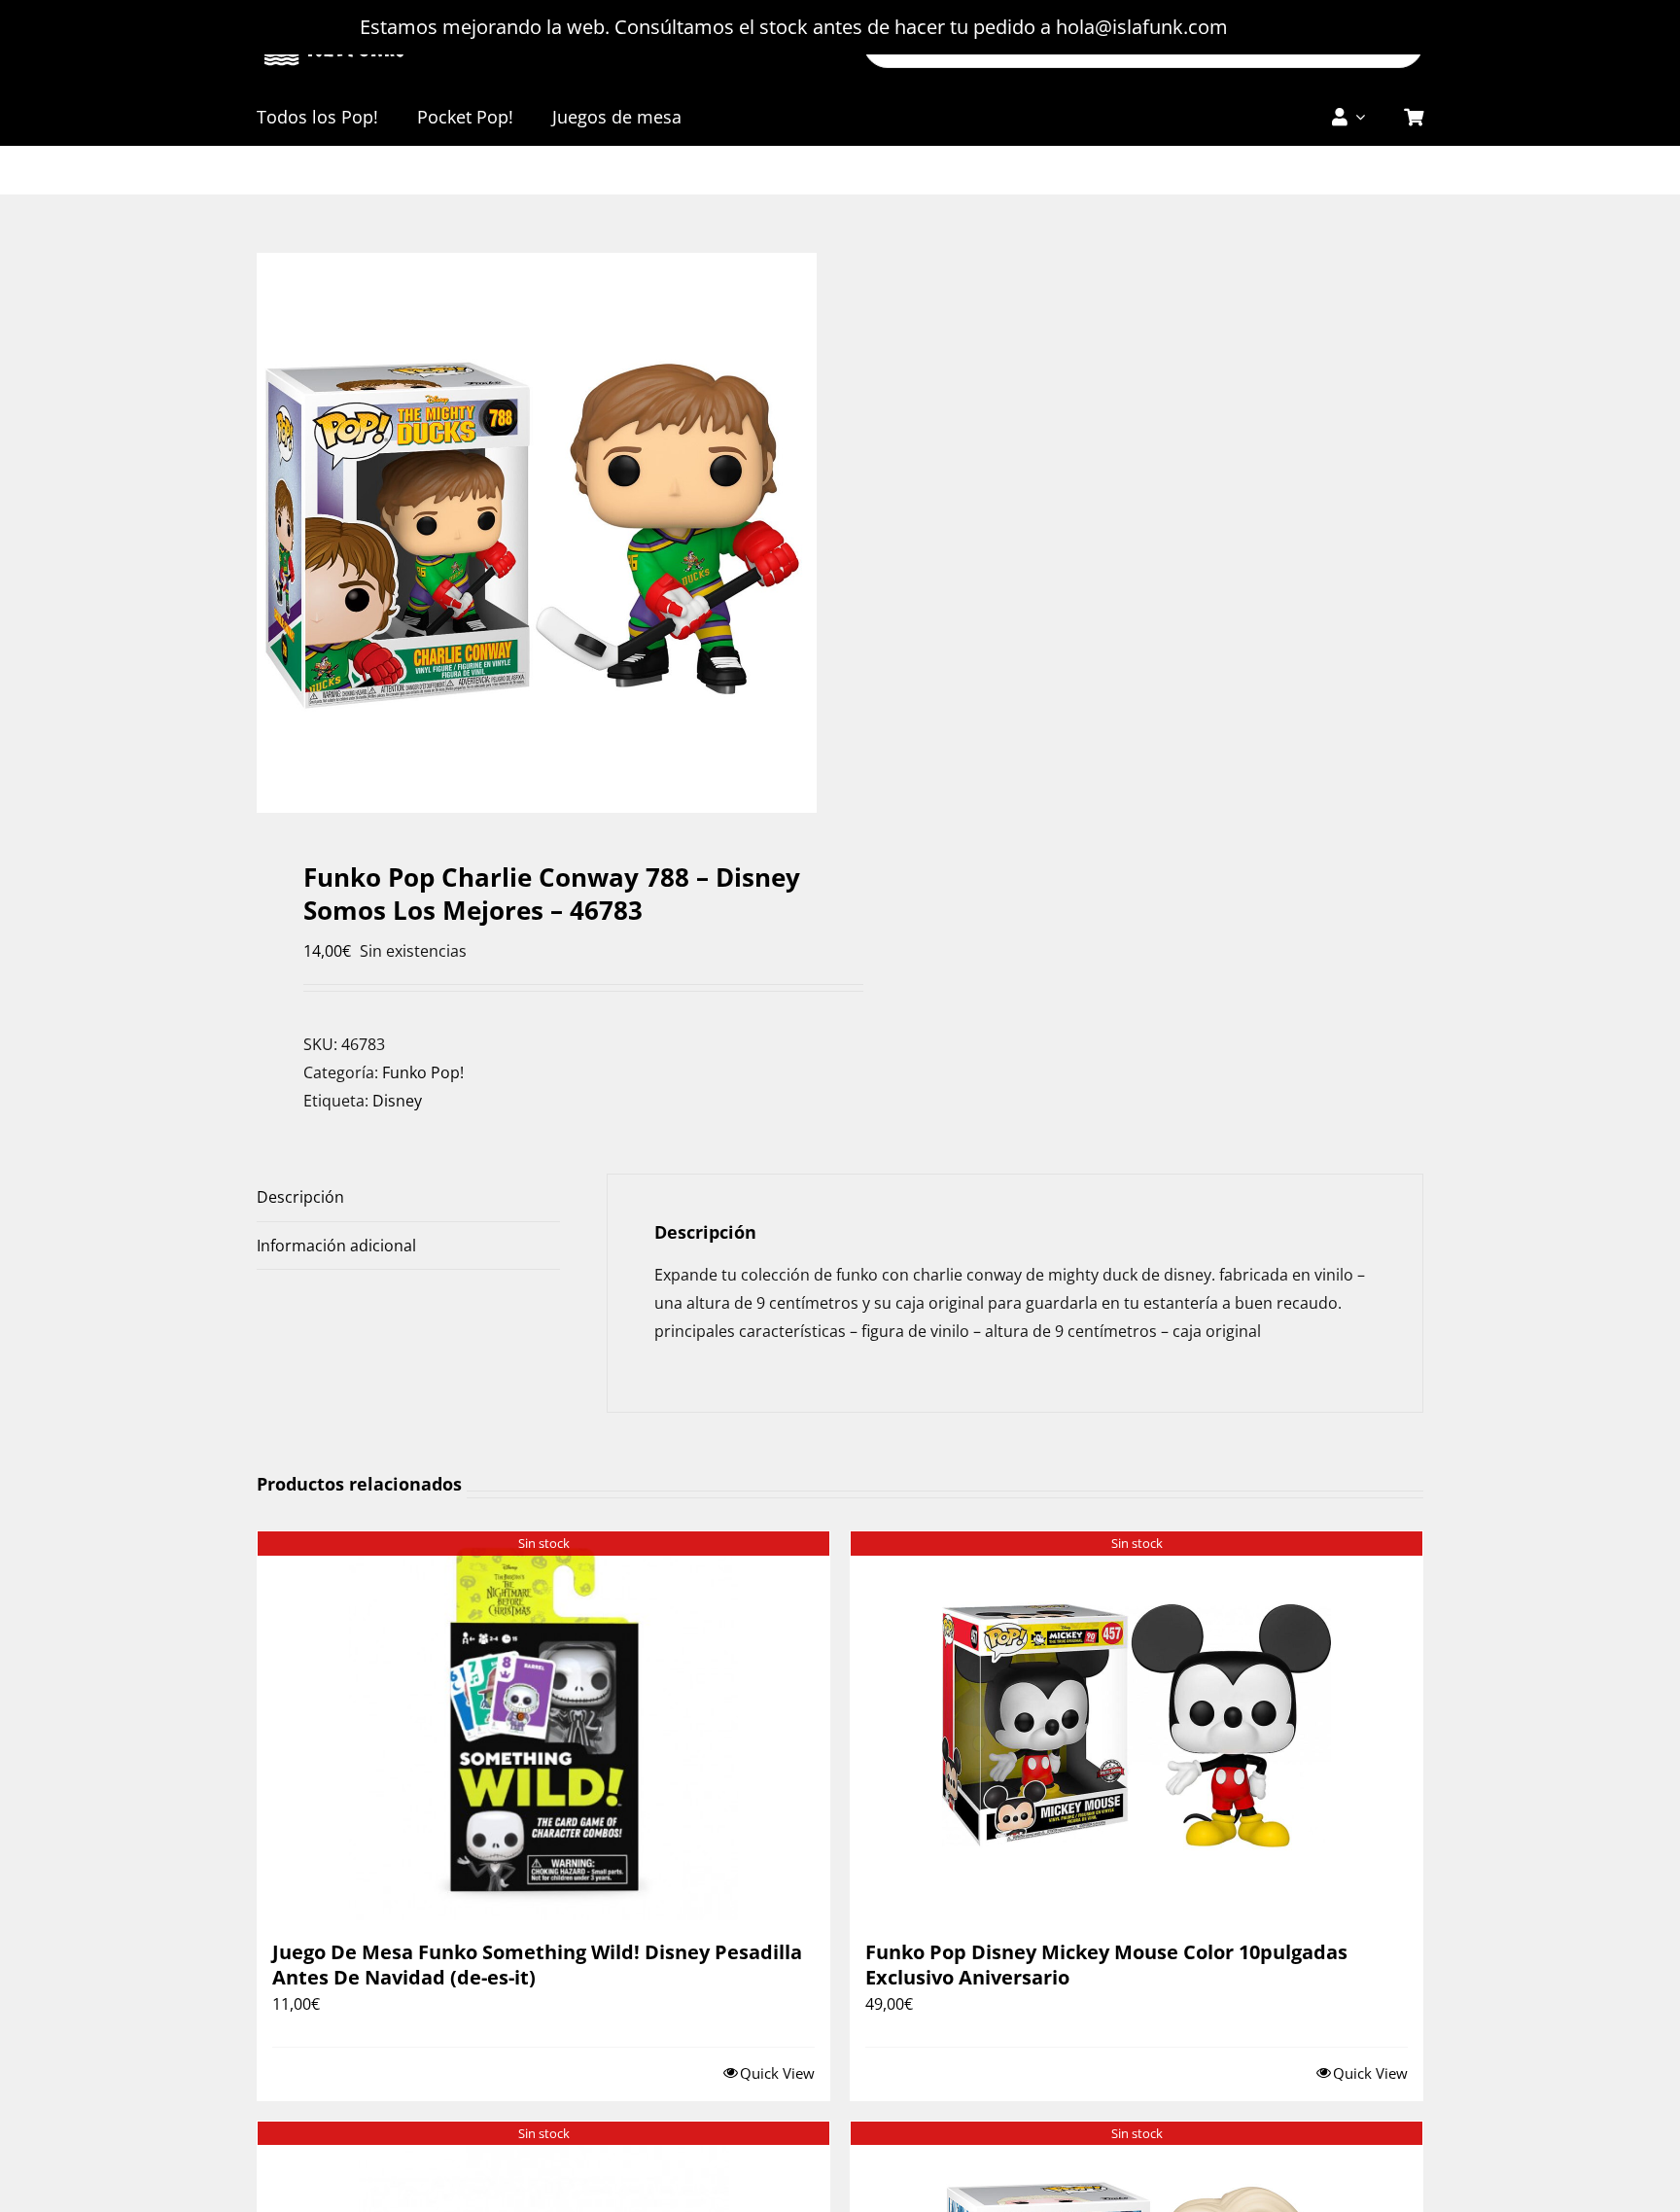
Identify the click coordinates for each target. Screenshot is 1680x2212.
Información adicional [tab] (336, 1246)
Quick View (777, 2073)
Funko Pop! (423, 1072)
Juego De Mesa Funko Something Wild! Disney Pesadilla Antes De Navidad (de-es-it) (537, 1965)
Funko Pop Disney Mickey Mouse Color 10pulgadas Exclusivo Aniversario (1106, 1965)
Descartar (1277, 27)
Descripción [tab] (300, 1197)
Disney (397, 1101)
